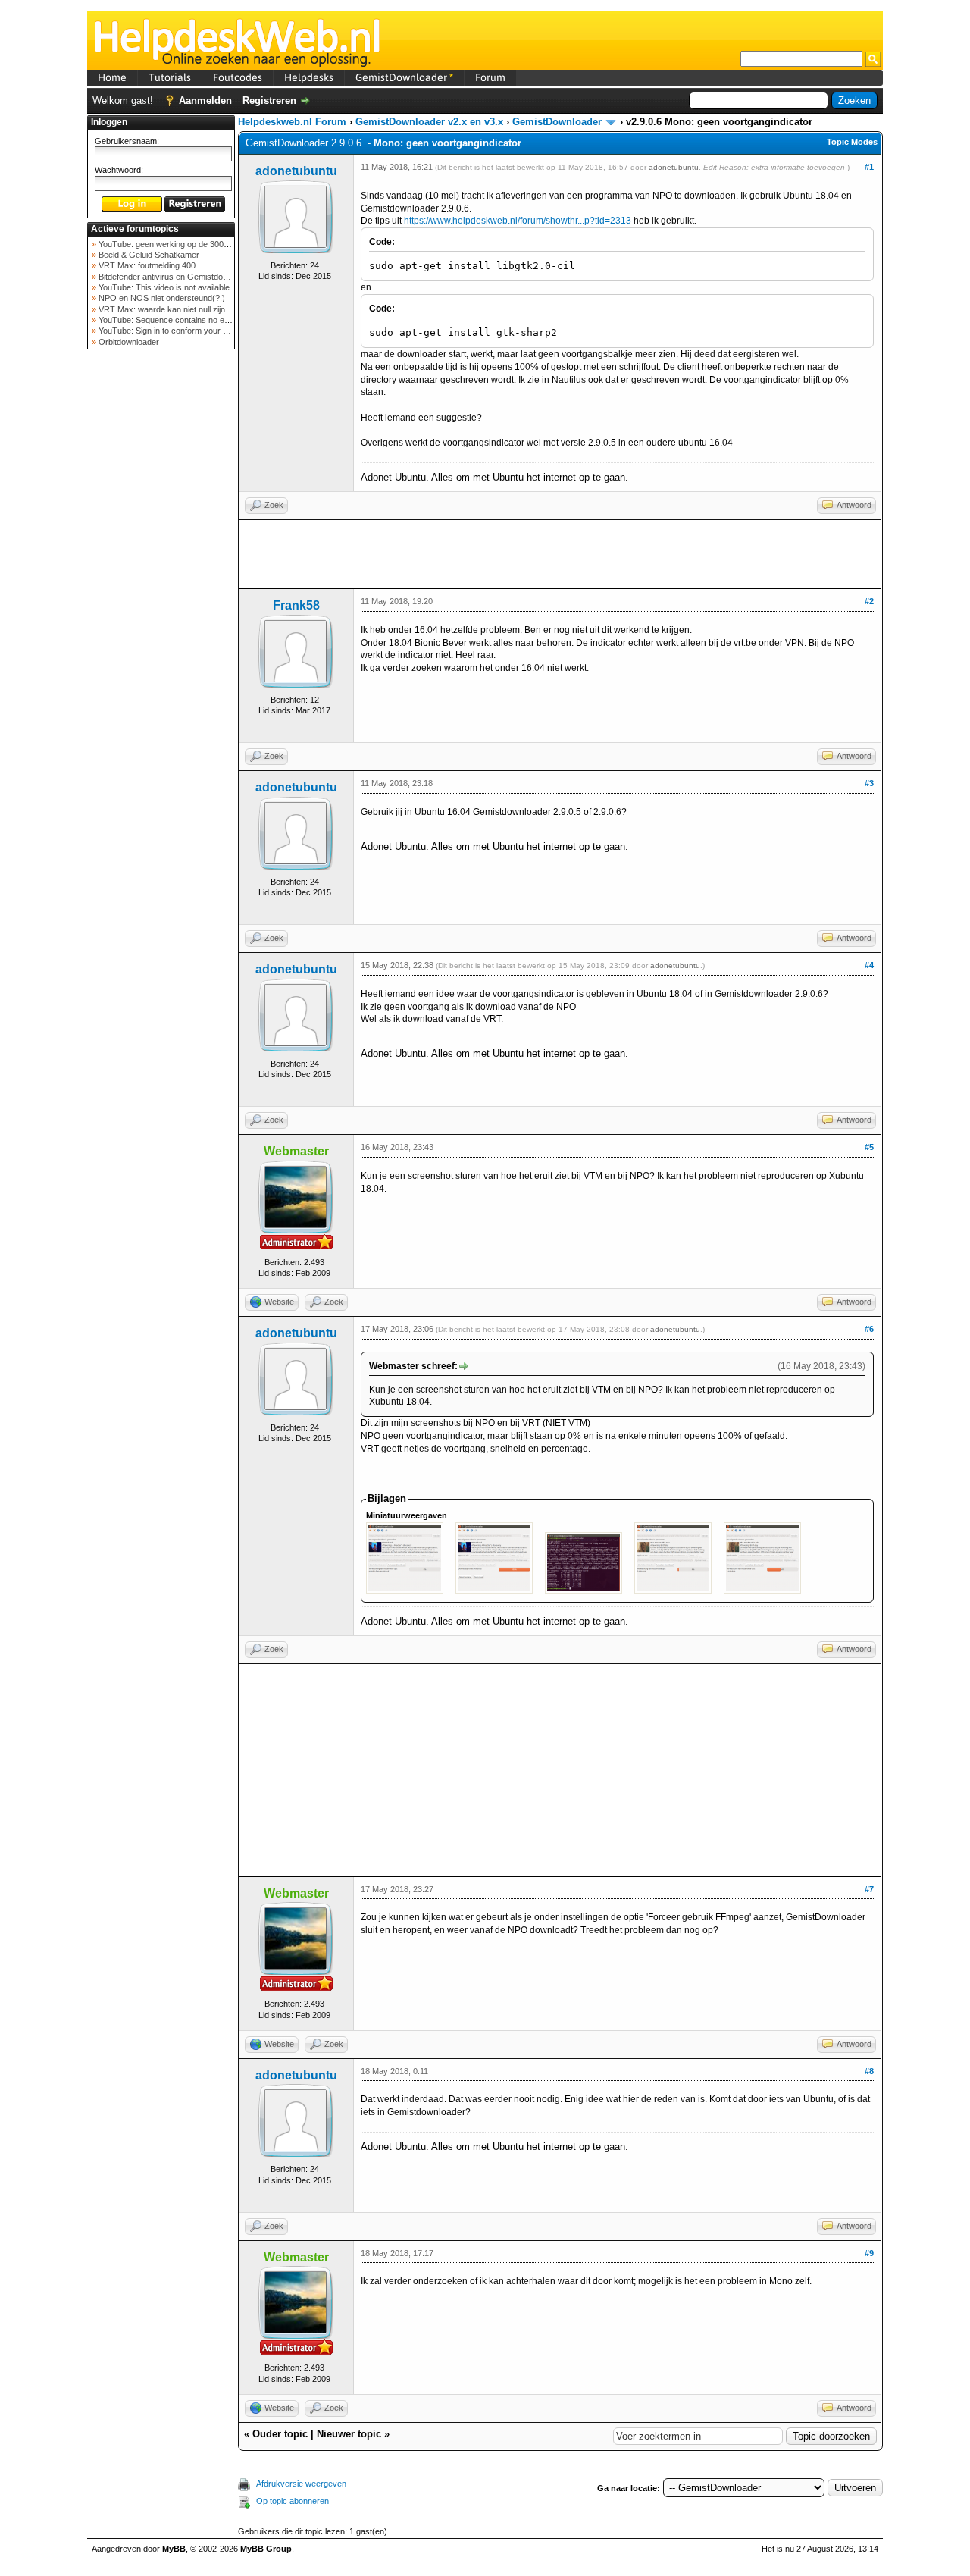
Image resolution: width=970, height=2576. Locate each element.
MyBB (174, 2549)
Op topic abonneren (293, 2501)
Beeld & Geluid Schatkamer (148, 255)
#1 (869, 167)
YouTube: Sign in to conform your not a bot (175, 331)
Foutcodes (238, 77)
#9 (869, 2253)
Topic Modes (852, 142)
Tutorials (170, 77)
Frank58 (296, 605)
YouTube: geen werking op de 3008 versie (175, 244)
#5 (869, 1147)
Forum (490, 77)
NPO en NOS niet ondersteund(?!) (161, 298)
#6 (869, 1329)
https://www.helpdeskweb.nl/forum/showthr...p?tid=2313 (518, 221)
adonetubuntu (296, 171)
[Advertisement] (161, 594)
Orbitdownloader (128, 342)
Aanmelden (205, 100)
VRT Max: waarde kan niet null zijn (161, 309)
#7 (869, 1889)
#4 (869, 965)
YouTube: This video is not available (163, 287)
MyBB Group (266, 2549)
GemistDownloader (404, 77)
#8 (869, 2071)
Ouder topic (280, 2434)
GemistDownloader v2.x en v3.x (429, 122)
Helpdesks (309, 77)
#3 (869, 783)
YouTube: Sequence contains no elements (175, 320)
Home (112, 77)
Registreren (269, 100)
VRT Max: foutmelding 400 (146, 265)
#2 (869, 601)
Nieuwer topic (349, 2434)
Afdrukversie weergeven (301, 2484)
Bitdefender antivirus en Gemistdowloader (174, 277)
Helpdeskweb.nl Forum (292, 122)
